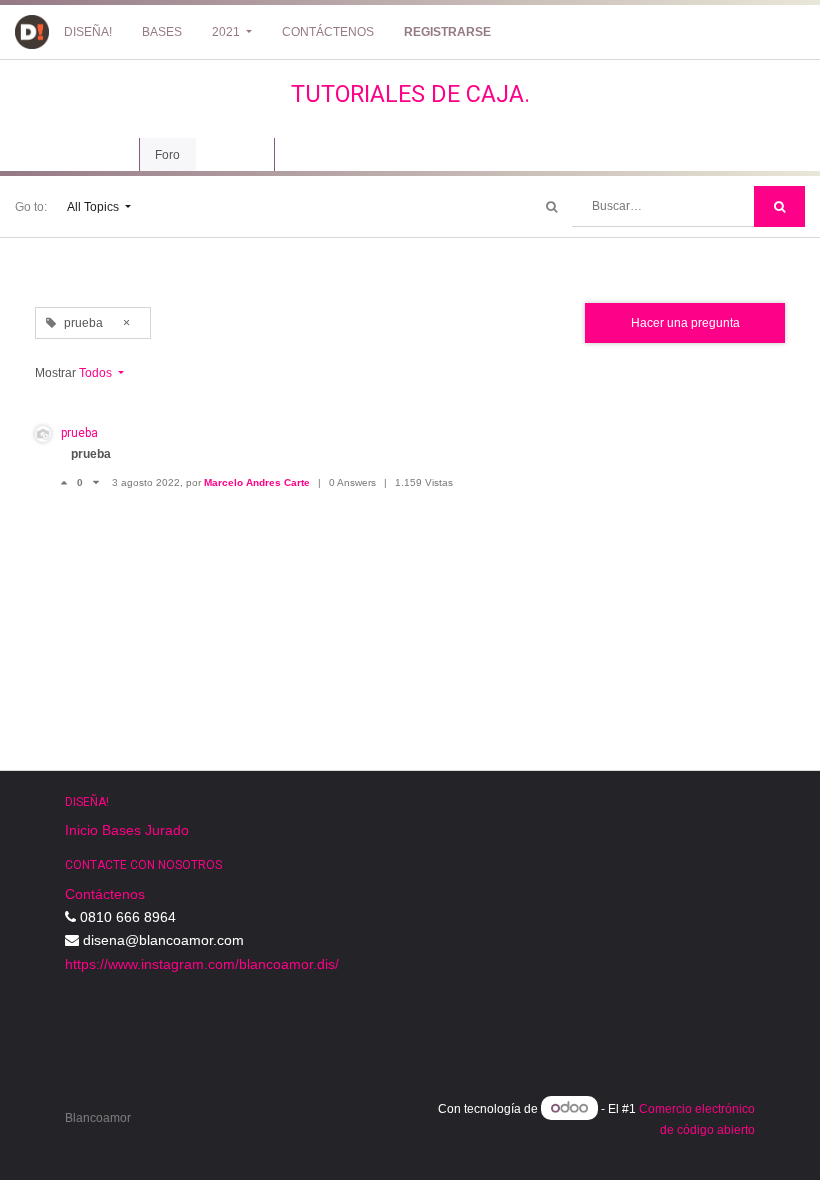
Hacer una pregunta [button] (685, 323)
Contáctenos (105, 894)
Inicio (81, 830)
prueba (79, 433)
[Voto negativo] (96, 482)
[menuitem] (88, 32)
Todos (97, 373)
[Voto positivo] (69, 482)
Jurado (167, 830)
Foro (167, 155)
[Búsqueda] (779, 206)
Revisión (235, 155)
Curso (107, 155)
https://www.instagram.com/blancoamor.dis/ (202, 964)
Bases (121, 830)
